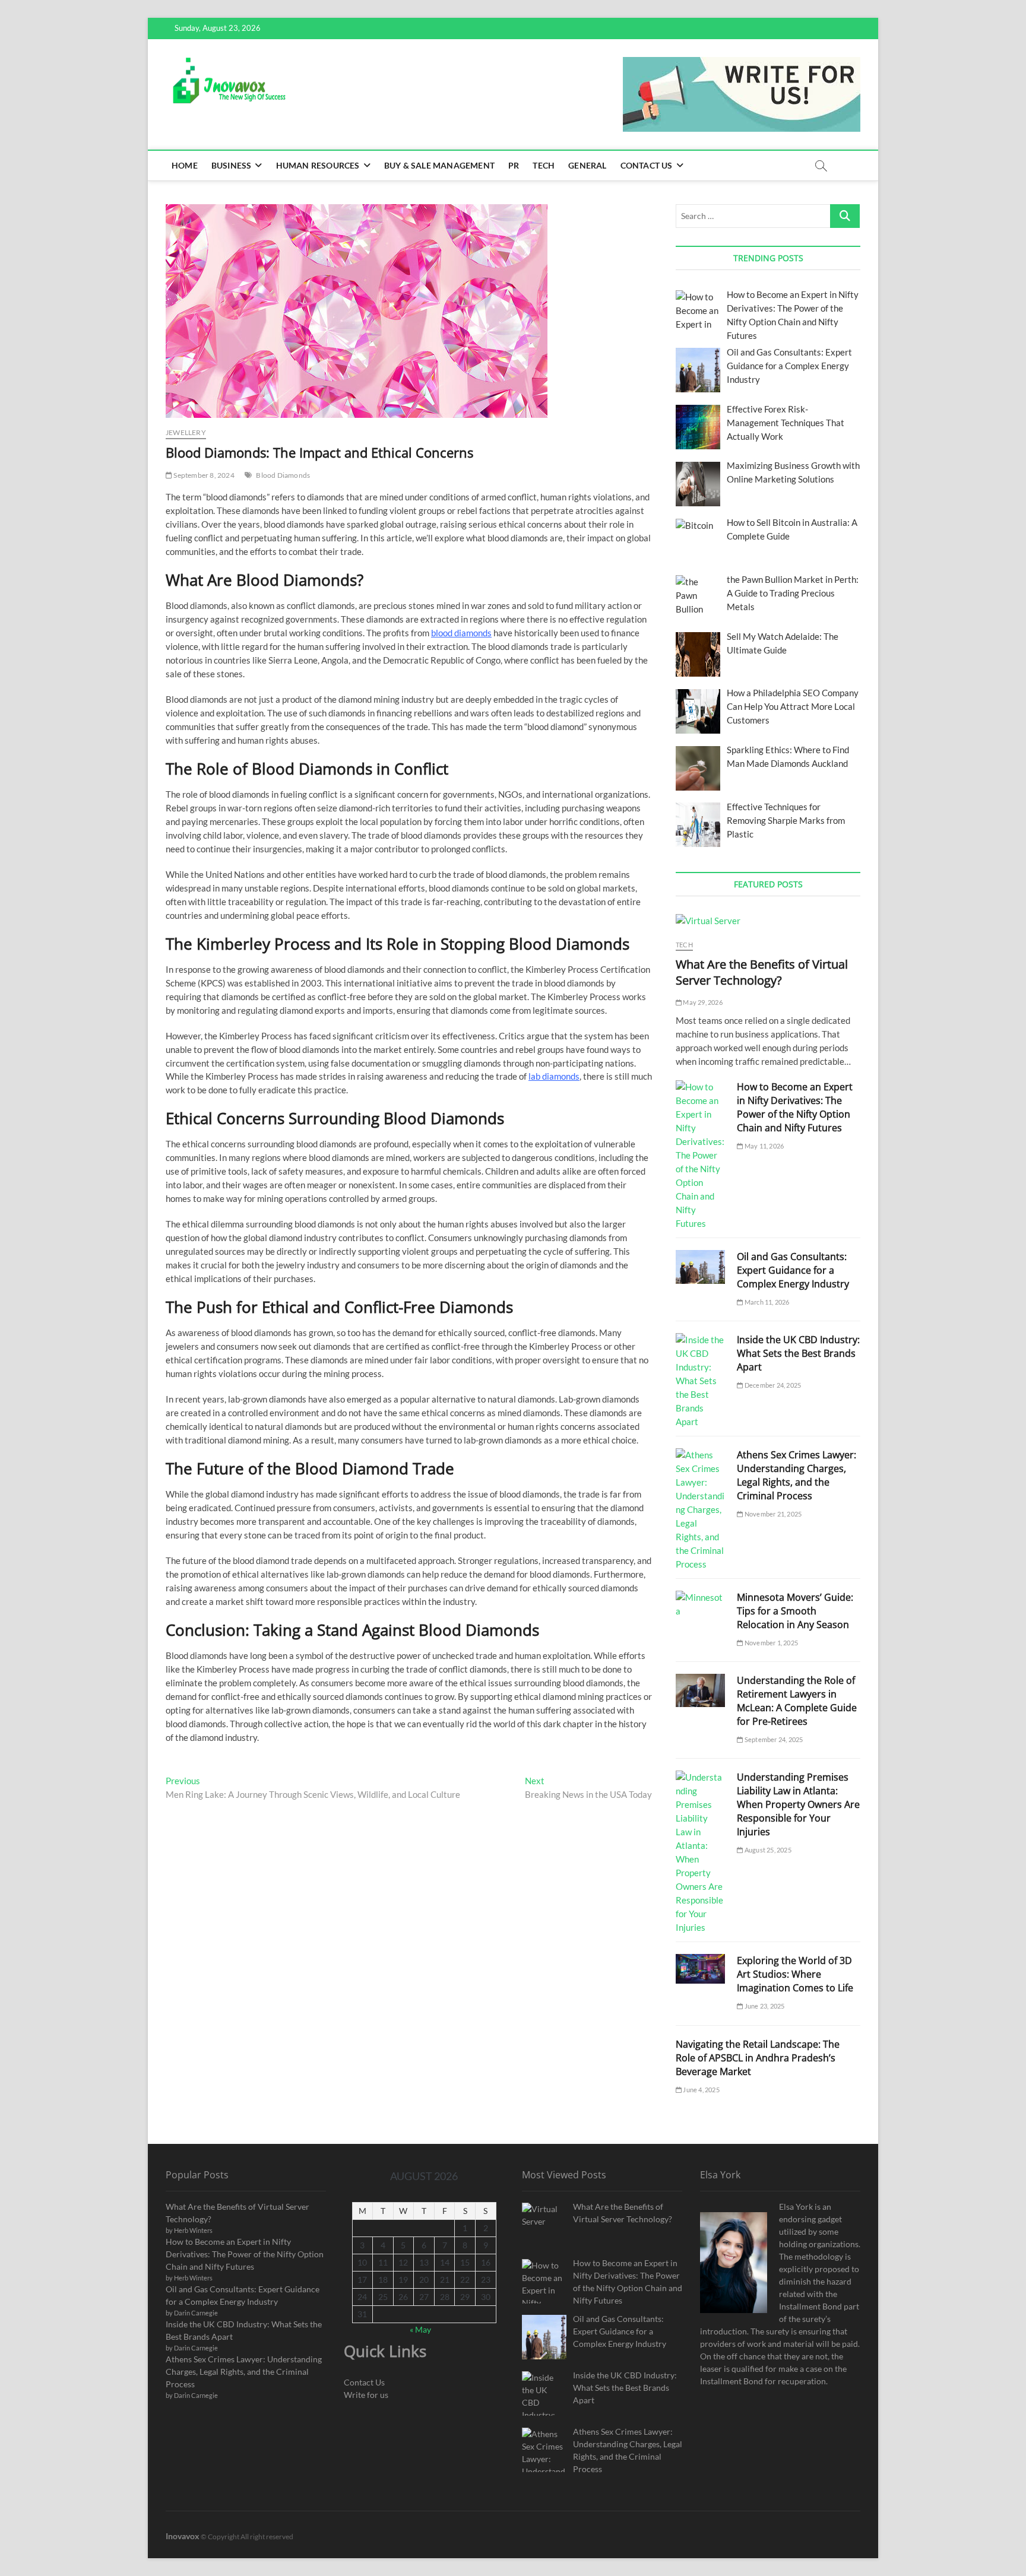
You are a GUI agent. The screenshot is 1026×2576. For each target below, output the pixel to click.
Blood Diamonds (283, 475)
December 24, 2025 (772, 1385)
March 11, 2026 (766, 1302)
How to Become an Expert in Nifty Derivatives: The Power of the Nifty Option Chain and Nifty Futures (795, 1107)
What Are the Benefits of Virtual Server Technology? (762, 972)
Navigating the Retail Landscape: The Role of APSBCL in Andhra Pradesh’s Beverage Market (758, 2058)
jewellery (186, 432)
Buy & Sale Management (439, 165)
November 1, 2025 (771, 1643)
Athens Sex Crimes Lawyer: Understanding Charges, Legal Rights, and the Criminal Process (797, 1475)
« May (420, 2329)
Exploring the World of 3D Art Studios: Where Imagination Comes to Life (795, 1974)
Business (232, 165)
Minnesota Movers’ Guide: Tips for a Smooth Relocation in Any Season (795, 1611)
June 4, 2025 (701, 2090)
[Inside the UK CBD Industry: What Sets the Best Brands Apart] (700, 1381)
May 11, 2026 (764, 1146)
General (587, 165)
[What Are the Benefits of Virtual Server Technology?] (768, 921)
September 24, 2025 (773, 1739)
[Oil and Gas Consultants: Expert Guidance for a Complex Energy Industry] (700, 1267)
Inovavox (183, 2536)
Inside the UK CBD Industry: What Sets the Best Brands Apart (798, 1353)
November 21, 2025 (772, 1514)
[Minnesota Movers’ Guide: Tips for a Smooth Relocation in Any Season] (700, 1604)
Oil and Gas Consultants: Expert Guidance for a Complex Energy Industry (793, 1270)
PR (514, 165)
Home (185, 165)
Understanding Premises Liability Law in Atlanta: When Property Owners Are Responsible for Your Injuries (798, 1804)
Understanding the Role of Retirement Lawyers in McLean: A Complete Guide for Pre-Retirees (797, 1701)
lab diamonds (554, 1076)
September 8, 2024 (203, 475)
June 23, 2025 (764, 2006)
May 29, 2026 (702, 1002)
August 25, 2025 (767, 1850)
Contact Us (647, 165)
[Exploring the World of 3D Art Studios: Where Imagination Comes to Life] (700, 1969)
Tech (544, 165)
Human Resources (318, 165)
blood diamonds (461, 633)
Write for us (366, 2395)
